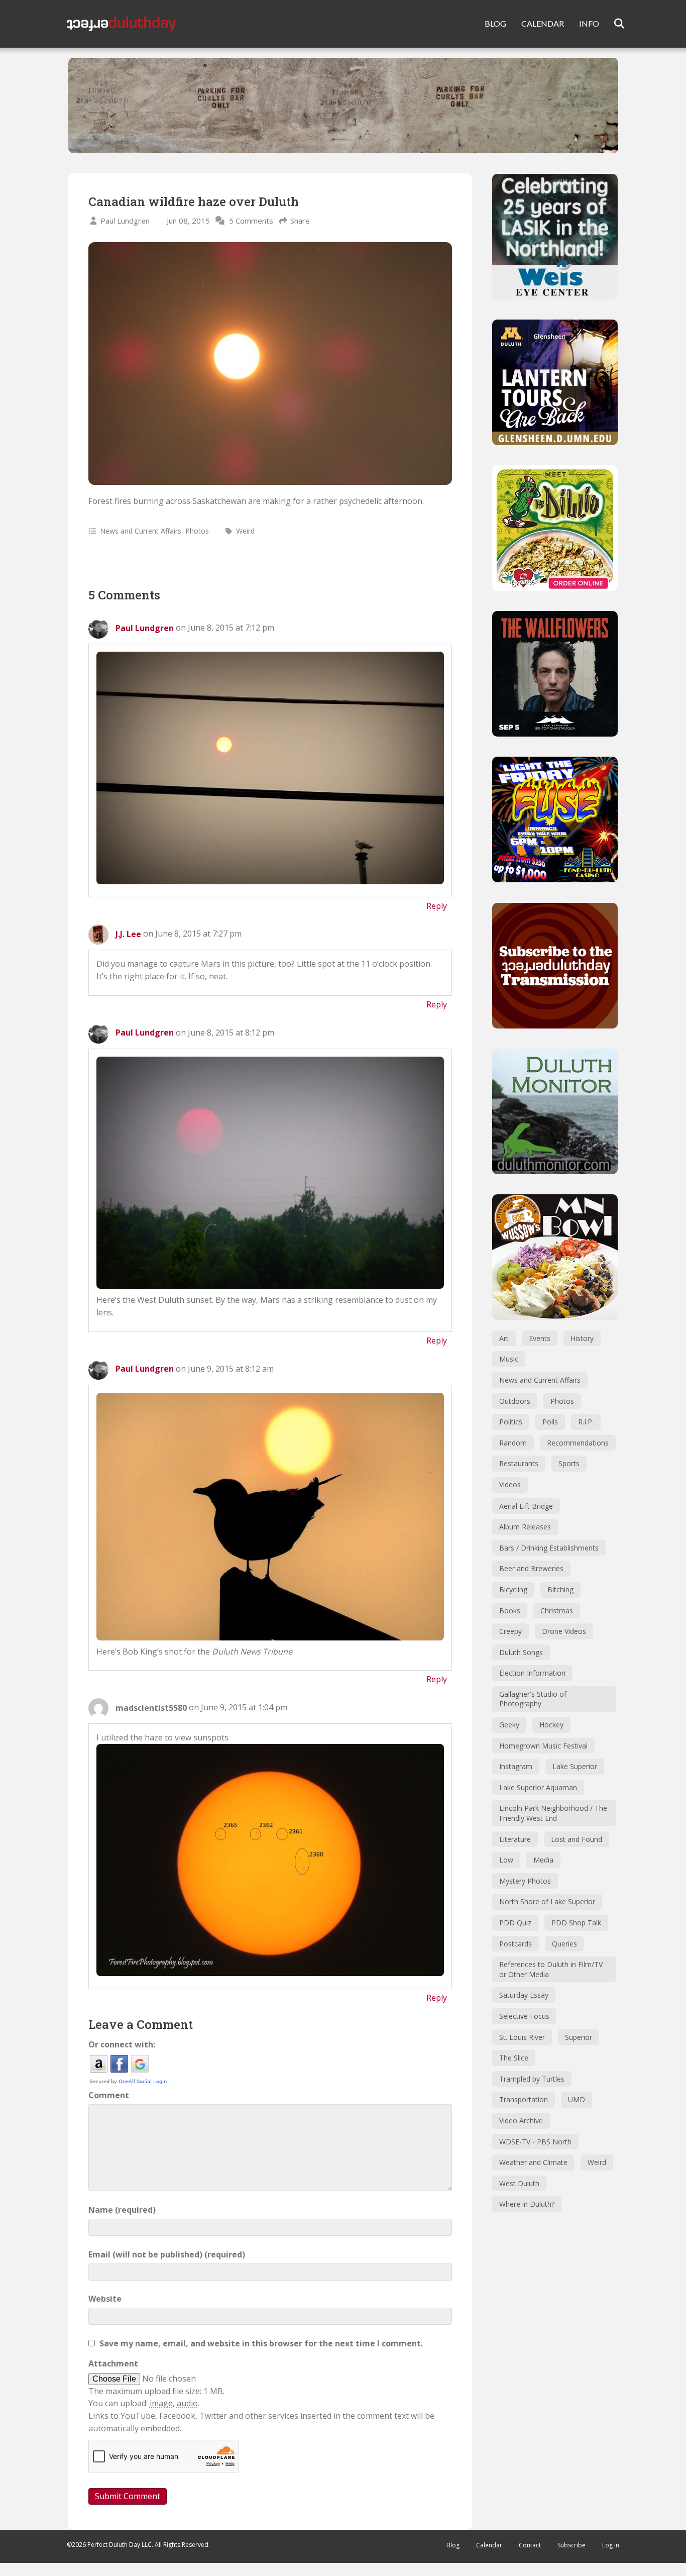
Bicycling (513, 1589)
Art (504, 1338)
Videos (510, 1484)
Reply (437, 906)
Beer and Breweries (531, 1568)
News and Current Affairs (141, 531)
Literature (515, 1839)
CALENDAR (543, 23)
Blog (453, 2545)
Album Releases (525, 1527)
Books (510, 1611)
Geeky (509, 1725)
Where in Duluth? (527, 2204)
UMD (577, 2099)
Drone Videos (564, 1631)
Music (509, 1359)
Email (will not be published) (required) (167, 2254)
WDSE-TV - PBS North (535, 2142)
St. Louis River (522, 2037)
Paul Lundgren (125, 221)
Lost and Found (577, 1839)
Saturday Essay (524, 1995)
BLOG (495, 23)
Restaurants (519, 1463)
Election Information (532, 1673)
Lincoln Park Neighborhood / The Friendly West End (553, 1813)
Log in (611, 2545)
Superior (579, 2037)
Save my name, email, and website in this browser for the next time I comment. (261, 2343)
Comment (109, 2095)
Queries (564, 1944)
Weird (245, 531)
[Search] (613, 24)
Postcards (516, 1944)
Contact (530, 2545)
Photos (197, 531)
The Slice (514, 2058)
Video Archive (521, 2121)
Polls (550, 1422)
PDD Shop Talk (576, 1923)
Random (513, 1443)
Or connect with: (122, 2044)
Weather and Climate (533, 2162)
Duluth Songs (521, 1652)
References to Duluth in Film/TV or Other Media (551, 1969)
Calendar (489, 2545)
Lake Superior (575, 1766)
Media (543, 1860)
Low (506, 1860)
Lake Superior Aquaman (538, 1787)
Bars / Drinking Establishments (549, 1548)
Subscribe (571, 2545)
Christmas (557, 1611)
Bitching (560, 1589)
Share (300, 221)
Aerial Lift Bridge (526, 1506)
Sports (569, 1463)
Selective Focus (524, 2016)
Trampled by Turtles (532, 2079)
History (582, 1338)
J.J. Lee (128, 934)
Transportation (524, 2099)
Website (105, 2299)
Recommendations (578, 1443)
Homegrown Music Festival (543, 1746)
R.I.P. (586, 1422)
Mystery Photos (525, 1881)
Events (540, 1338)
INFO (589, 23)
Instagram (516, 1766)
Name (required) (122, 2210)
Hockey (551, 1725)
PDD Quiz (515, 1923)
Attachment (113, 2363)
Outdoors (515, 1401)
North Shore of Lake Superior (547, 1901)
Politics (511, 1422)
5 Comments (251, 221)
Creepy (510, 1631)
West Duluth (519, 2183)
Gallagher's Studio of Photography (533, 1699)
